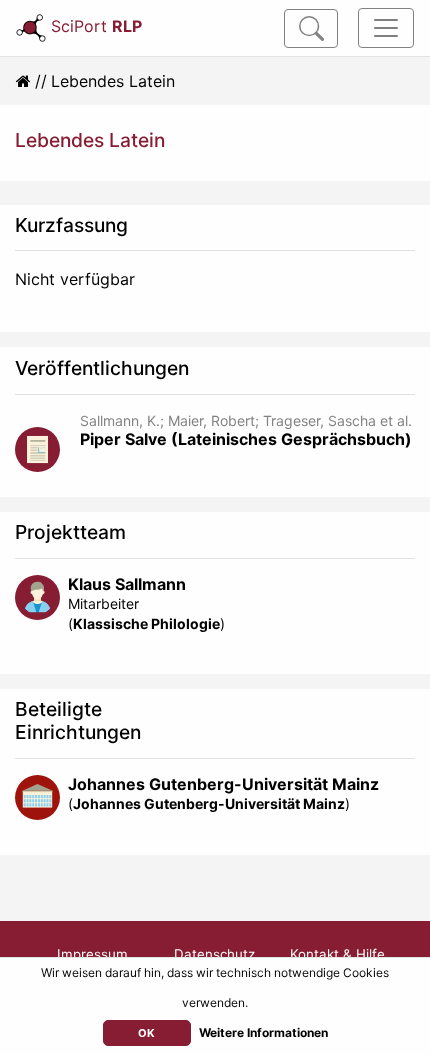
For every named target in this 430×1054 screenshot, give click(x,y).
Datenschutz (214, 954)
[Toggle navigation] (386, 28)
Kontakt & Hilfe (337, 954)
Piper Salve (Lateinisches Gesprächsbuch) (246, 439)
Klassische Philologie (146, 623)
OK (146, 1033)
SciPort (96, 26)
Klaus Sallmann (127, 584)
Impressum (92, 954)
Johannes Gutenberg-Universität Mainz (223, 784)
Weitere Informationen (263, 1032)
